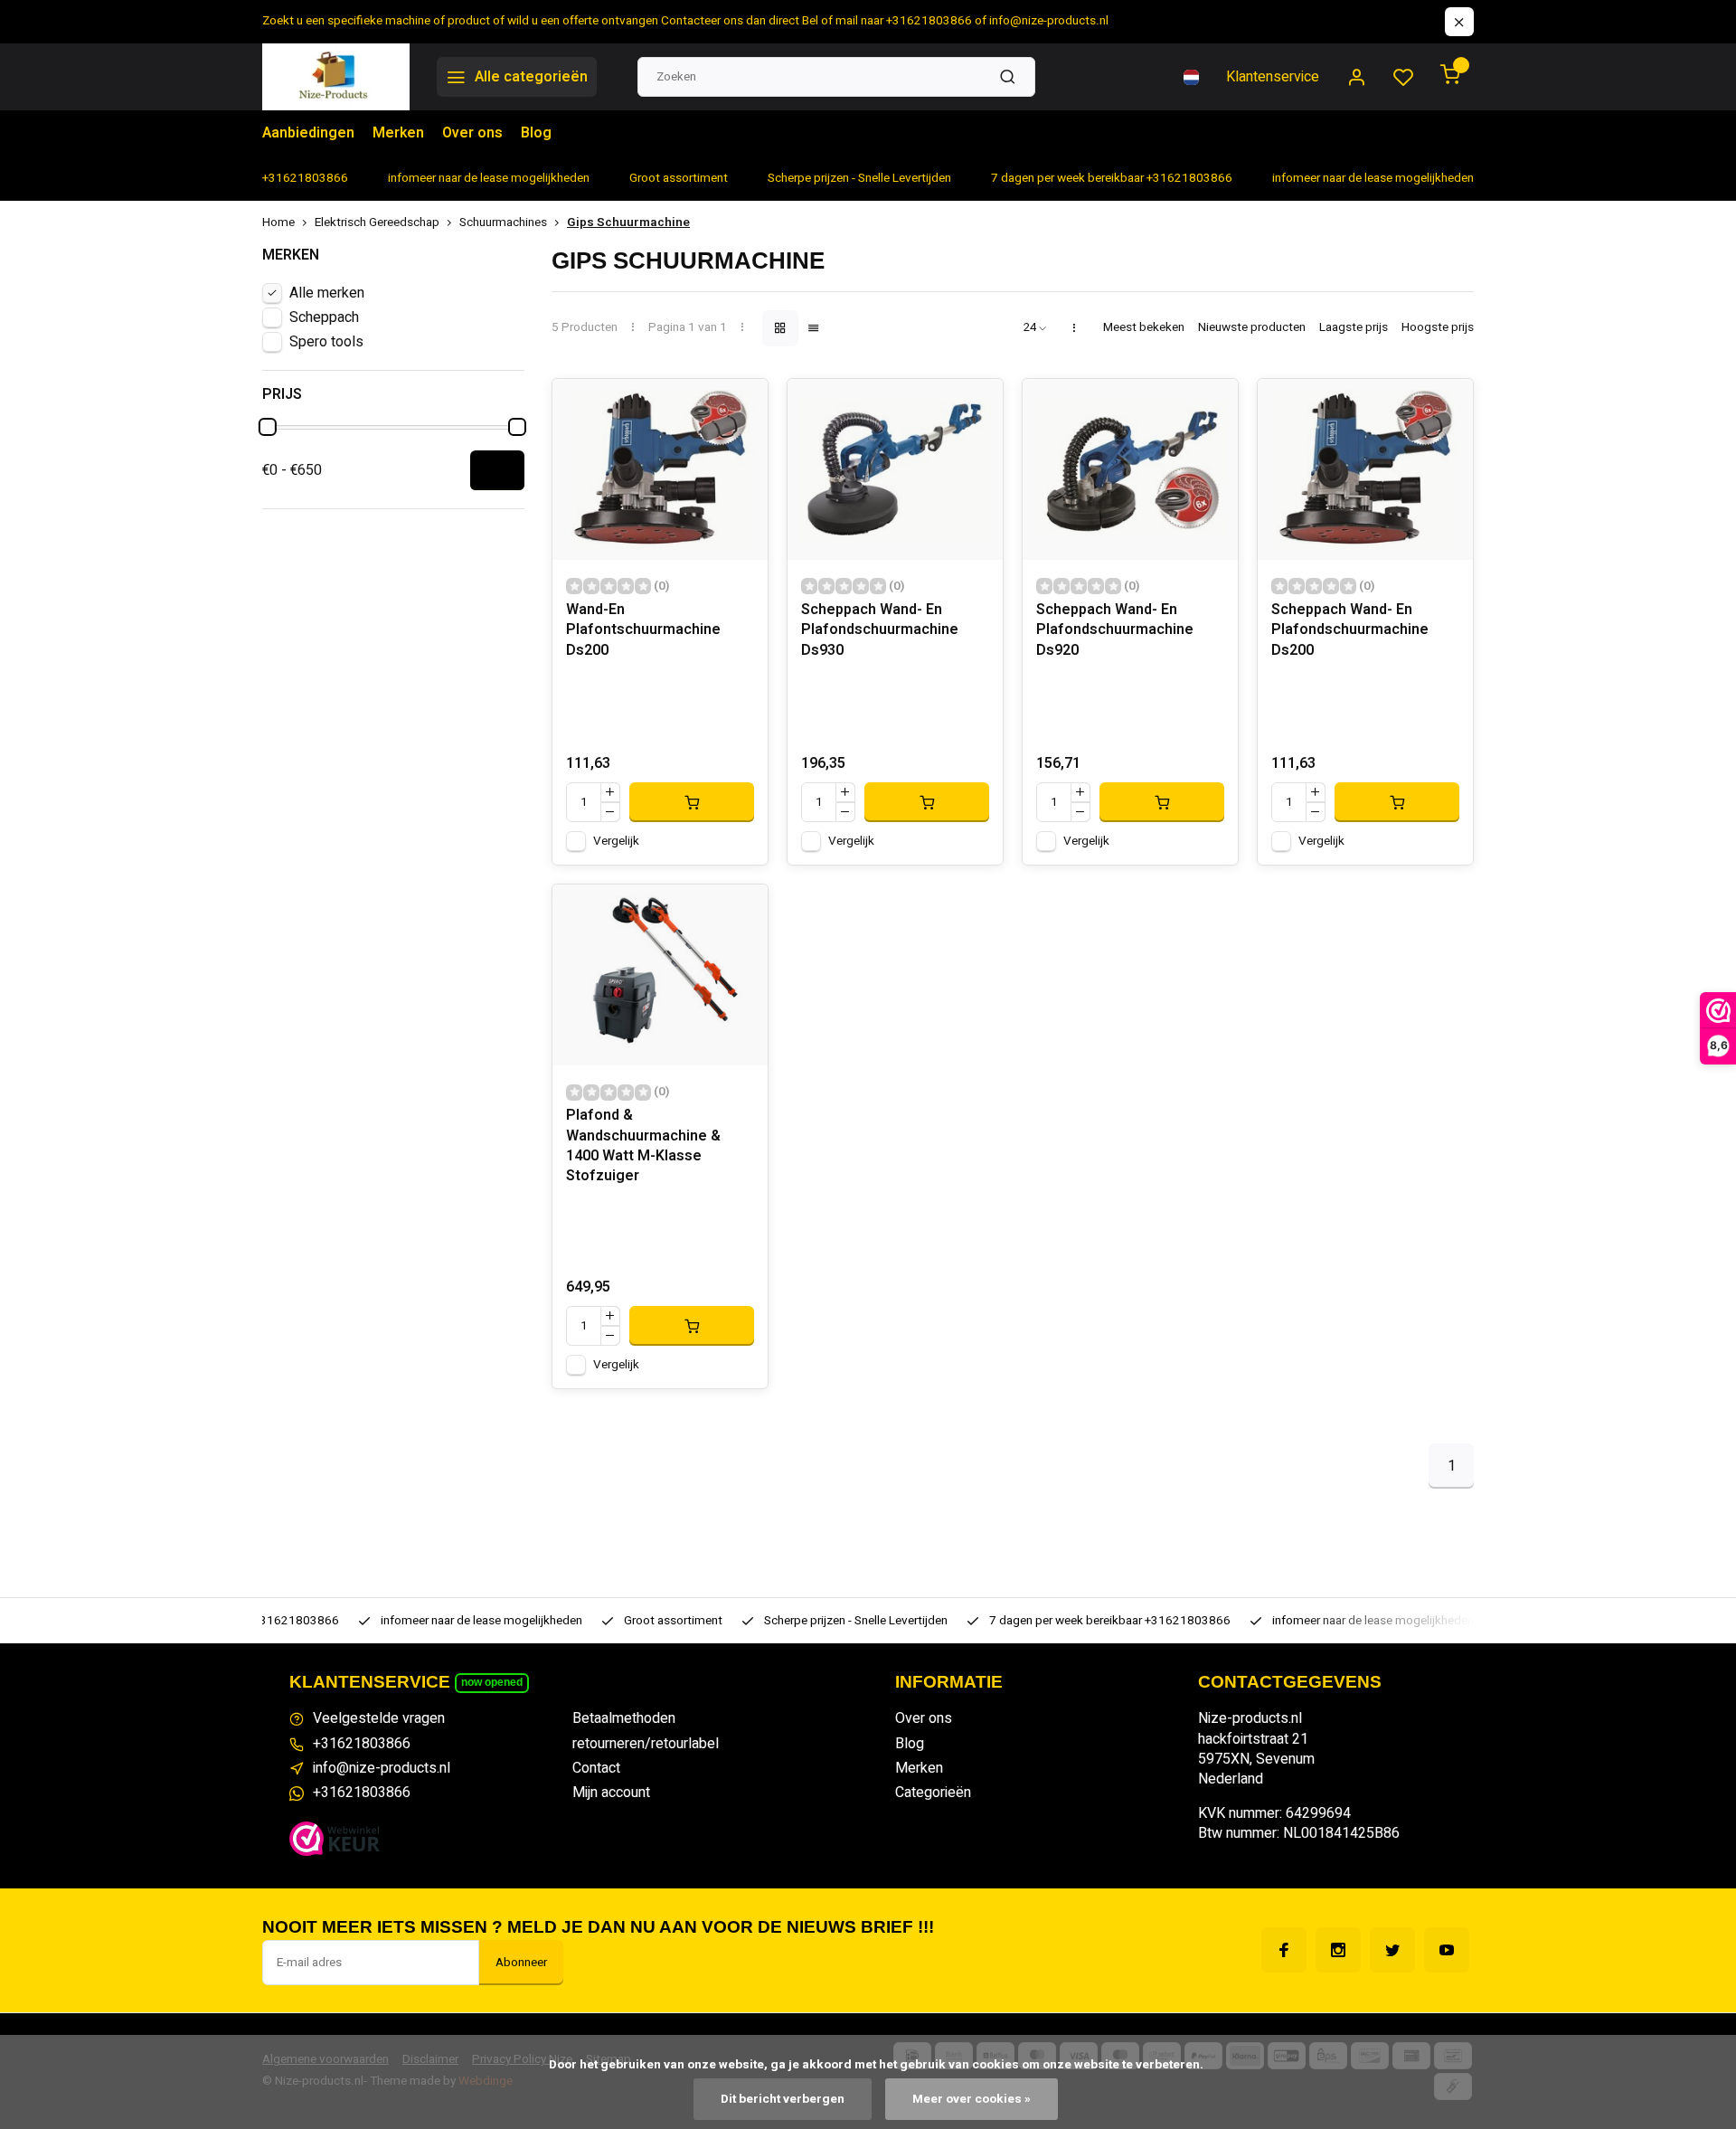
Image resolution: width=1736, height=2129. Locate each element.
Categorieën (933, 1793)
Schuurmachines (503, 223)
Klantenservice (1273, 77)
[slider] (268, 427)
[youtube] (1447, 1950)
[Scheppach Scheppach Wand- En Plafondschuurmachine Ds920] (1130, 469)
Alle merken (327, 293)
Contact (596, 1768)
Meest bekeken (1144, 328)
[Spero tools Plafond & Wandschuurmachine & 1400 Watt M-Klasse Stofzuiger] (660, 975)
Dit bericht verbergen (783, 2099)
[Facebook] (1284, 1950)
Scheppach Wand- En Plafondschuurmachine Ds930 (880, 630)
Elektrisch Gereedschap (377, 223)
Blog (536, 133)
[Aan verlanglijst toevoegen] (741, 406)
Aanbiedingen (308, 133)
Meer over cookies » (972, 2099)
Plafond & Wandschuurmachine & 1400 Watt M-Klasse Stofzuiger (643, 1146)
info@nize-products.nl (382, 1768)
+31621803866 (362, 1744)
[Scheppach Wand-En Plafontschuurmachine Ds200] (660, 469)
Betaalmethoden (624, 1718)
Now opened (492, 1682)
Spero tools (326, 342)
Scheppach (324, 317)
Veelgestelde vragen (379, 1718)
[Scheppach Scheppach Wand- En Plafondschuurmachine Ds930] (895, 469)
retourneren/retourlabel (646, 1744)
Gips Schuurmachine (628, 223)
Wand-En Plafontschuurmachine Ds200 (643, 630)
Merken (398, 133)
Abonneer (521, 1963)
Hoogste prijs (1438, 328)
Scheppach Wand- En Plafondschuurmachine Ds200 (1350, 630)
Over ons (472, 133)
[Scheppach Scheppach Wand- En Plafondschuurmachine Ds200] (1365, 469)
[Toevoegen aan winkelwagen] (692, 802)
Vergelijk (616, 841)
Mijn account (611, 1793)
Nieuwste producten (1252, 328)
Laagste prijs (1354, 328)
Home (278, 223)
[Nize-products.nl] (336, 77)
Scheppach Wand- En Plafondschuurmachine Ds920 (1115, 630)
